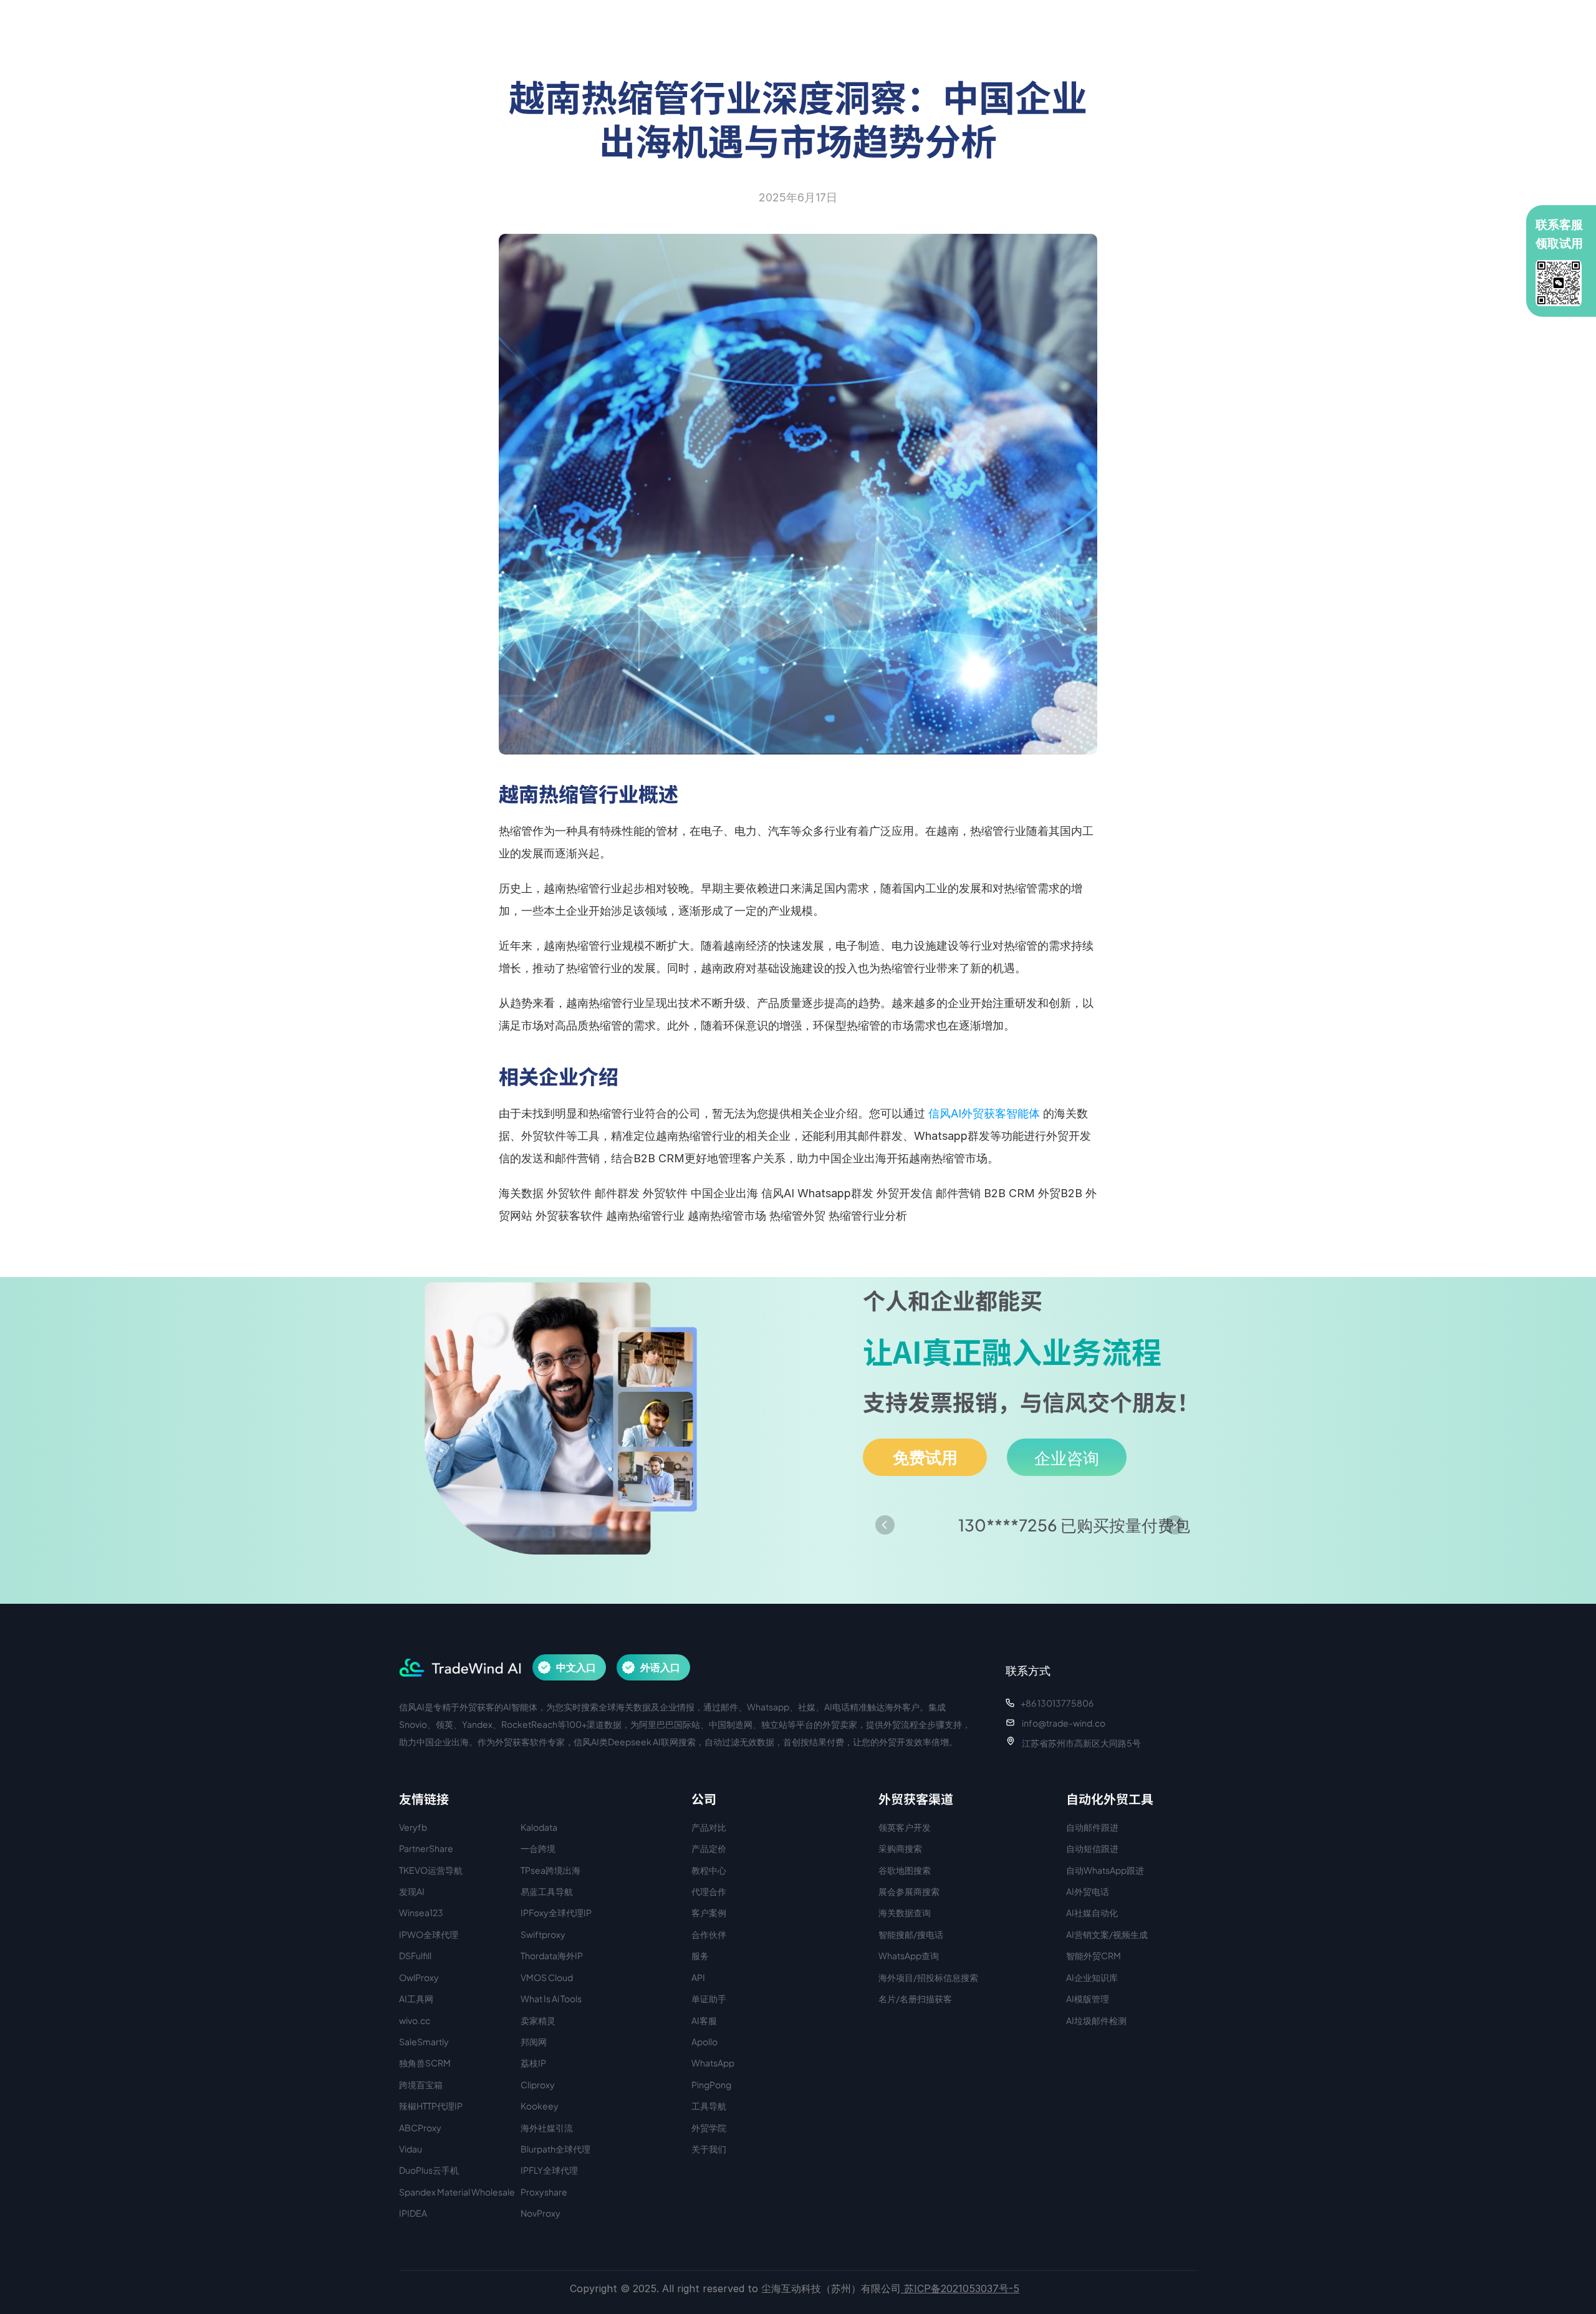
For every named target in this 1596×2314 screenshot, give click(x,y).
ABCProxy (420, 2128)
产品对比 (709, 1827)
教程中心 (709, 1870)
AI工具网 (416, 1998)
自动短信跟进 (1092, 1848)
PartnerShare (426, 1848)
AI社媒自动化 (1092, 1912)
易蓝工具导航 (547, 1891)
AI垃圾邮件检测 (1096, 2020)
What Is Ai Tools (551, 1998)
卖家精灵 (538, 2020)
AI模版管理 (1088, 1998)
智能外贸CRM (1094, 1955)
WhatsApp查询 (909, 1955)
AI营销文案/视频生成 (1107, 1934)
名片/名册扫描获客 (915, 1998)
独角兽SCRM (425, 2063)
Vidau (411, 2149)
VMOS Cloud (547, 1977)
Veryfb (413, 1827)
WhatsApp (713, 2063)
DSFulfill (415, 1955)
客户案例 (709, 1912)
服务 (700, 1955)
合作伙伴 (709, 1934)
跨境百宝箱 (421, 2085)
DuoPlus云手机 (429, 2170)
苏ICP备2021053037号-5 (960, 2288)
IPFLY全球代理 (549, 2170)
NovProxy (541, 2213)
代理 (700, 1891)
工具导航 (709, 2106)
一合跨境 (538, 1848)
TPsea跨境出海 (550, 1870)
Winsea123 (421, 1912)
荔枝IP (533, 2063)
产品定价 (709, 1848)
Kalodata (539, 1827)
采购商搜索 (900, 1848)
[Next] (1175, 1525)
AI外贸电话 (1088, 1891)
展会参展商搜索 (909, 1891)
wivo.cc (415, 2020)
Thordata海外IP (552, 1955)
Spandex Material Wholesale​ (457, 2192)
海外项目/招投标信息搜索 (928, 1977)
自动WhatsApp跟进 (1105, 1870)
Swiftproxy (543, 1934)
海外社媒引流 (547, 2128)
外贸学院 (709, 2128)
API (698, 1977)
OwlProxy (419, 1977)
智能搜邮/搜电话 (911, 1934)
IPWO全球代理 (429, 1934)
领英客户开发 (905, 1827)
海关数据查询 (905, 1912)
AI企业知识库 (1092, 1977)
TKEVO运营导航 (431, 1870)
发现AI (412, 1891)
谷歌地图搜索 (905, 1870)
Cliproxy (538, 2085)
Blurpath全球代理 (555, 2149)
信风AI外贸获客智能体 (984, 1113)
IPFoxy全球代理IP (556, 1912)
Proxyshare (544, 2192)
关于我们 (709, 2149)
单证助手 (709, 1998)
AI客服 (704, 2020)
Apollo (704, 2042)
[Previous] (885, 1525)
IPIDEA (413, 2213)
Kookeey (540, 2106)
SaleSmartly (424, 2042)
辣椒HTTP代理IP (431, 2106)
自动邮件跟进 (1092, 1827)
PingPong (711, 2085)
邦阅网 (534, 2042)
